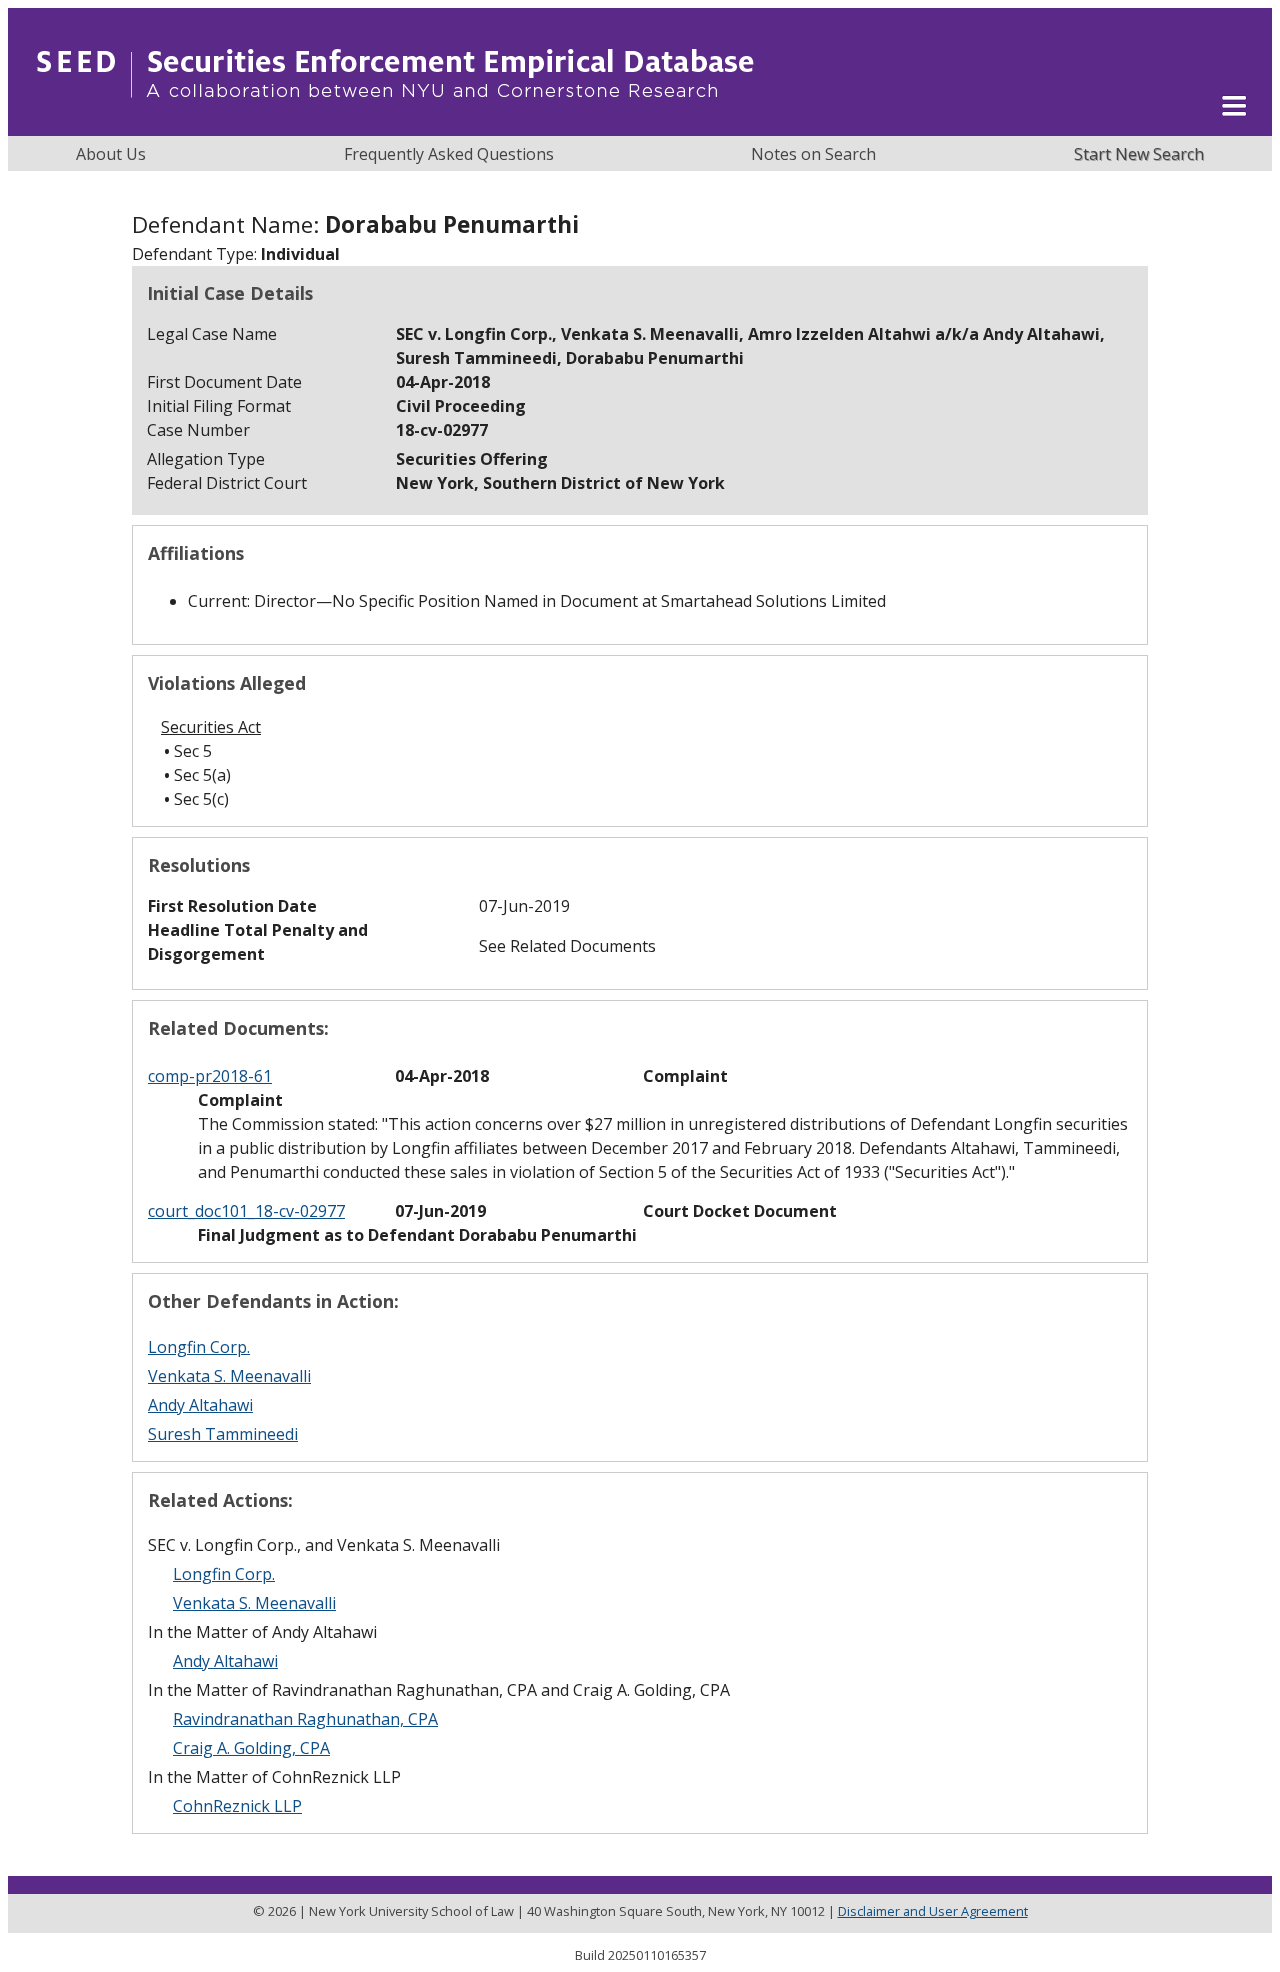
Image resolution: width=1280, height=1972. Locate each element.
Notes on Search (813, 154)
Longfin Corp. (199, 1347)
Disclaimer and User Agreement (933, 1911)
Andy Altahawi (200, 1405)
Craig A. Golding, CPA (251, 1748)
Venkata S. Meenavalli (229, 1376)
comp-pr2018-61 (210, 1076)
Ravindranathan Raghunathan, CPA (305, 1719)
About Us (111, 154)
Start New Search (1139, 154)
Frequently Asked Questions (449, 154)
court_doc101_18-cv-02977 (246, 1211)
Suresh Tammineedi (223, 1434)
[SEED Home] (395, 125)
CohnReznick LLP (237, 1806)
